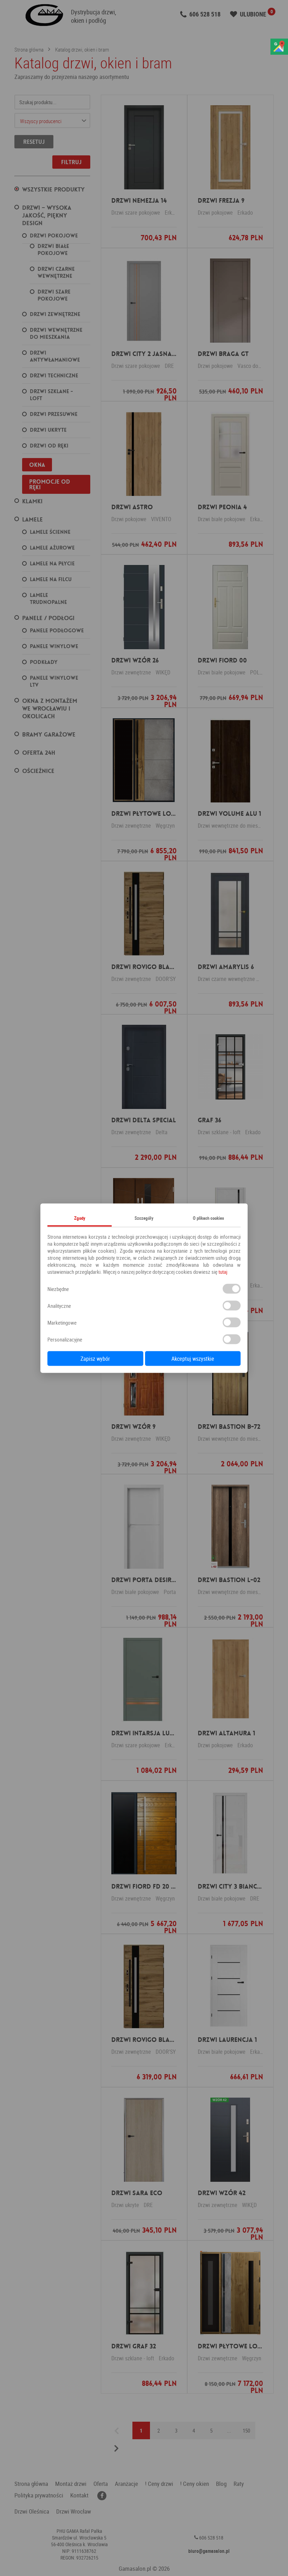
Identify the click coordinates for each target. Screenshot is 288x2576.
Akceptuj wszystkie (193, 1358)
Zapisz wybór (95, 1358)
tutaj (223, 1271)
